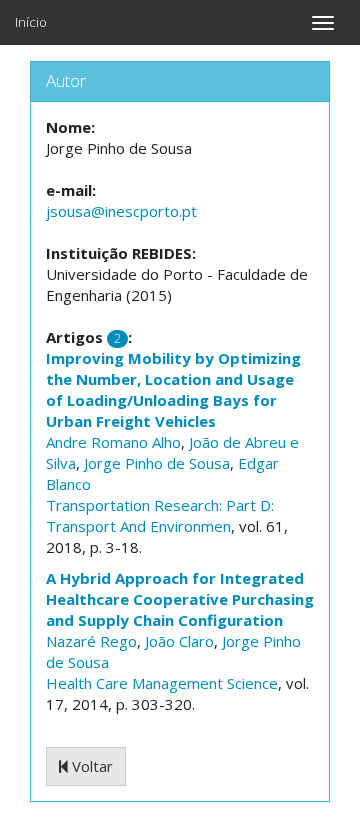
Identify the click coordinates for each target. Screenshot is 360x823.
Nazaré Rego (91, 641)
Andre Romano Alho (113, 442)
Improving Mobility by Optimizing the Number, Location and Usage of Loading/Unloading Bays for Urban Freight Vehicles (173, 389)
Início (31, 22)
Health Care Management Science (162, 683)
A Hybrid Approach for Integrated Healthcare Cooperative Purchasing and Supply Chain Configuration (180, 599)
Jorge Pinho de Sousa (157, 463)
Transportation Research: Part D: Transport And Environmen (160, 515)
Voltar (90, 766)
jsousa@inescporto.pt (121, 211)
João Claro (179, 641)
